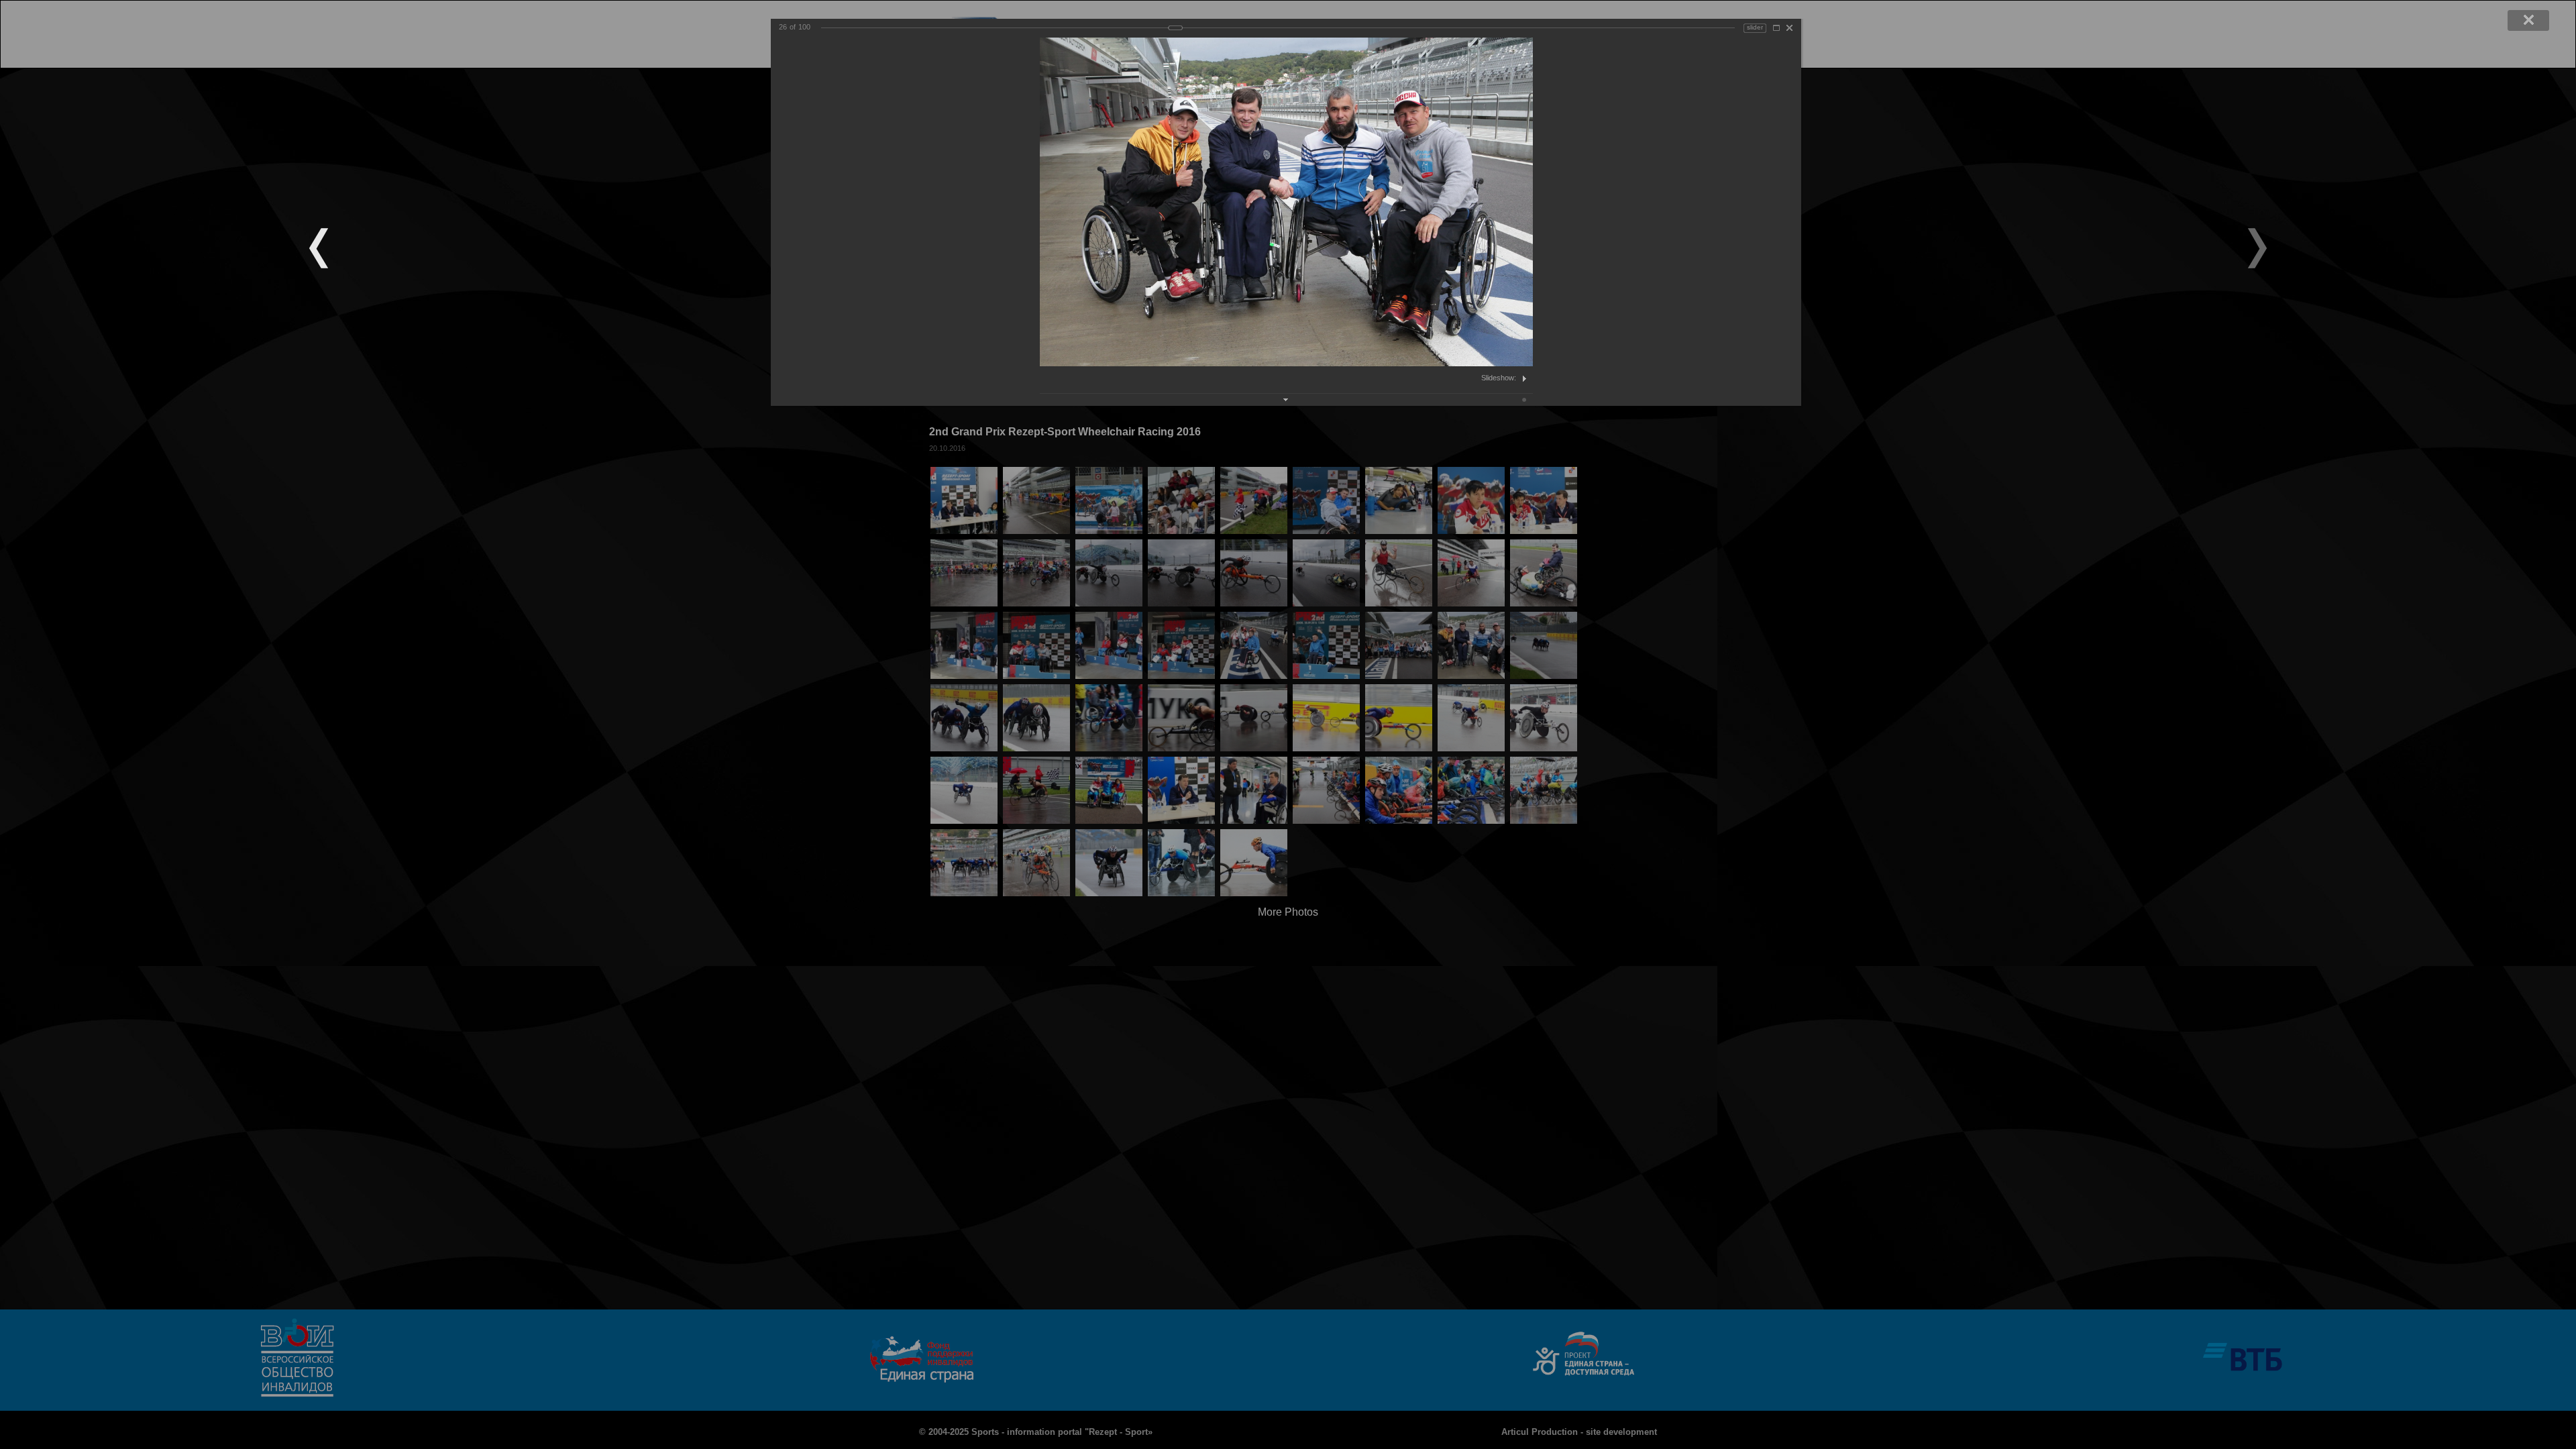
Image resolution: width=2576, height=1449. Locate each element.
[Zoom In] (1776, 28)
